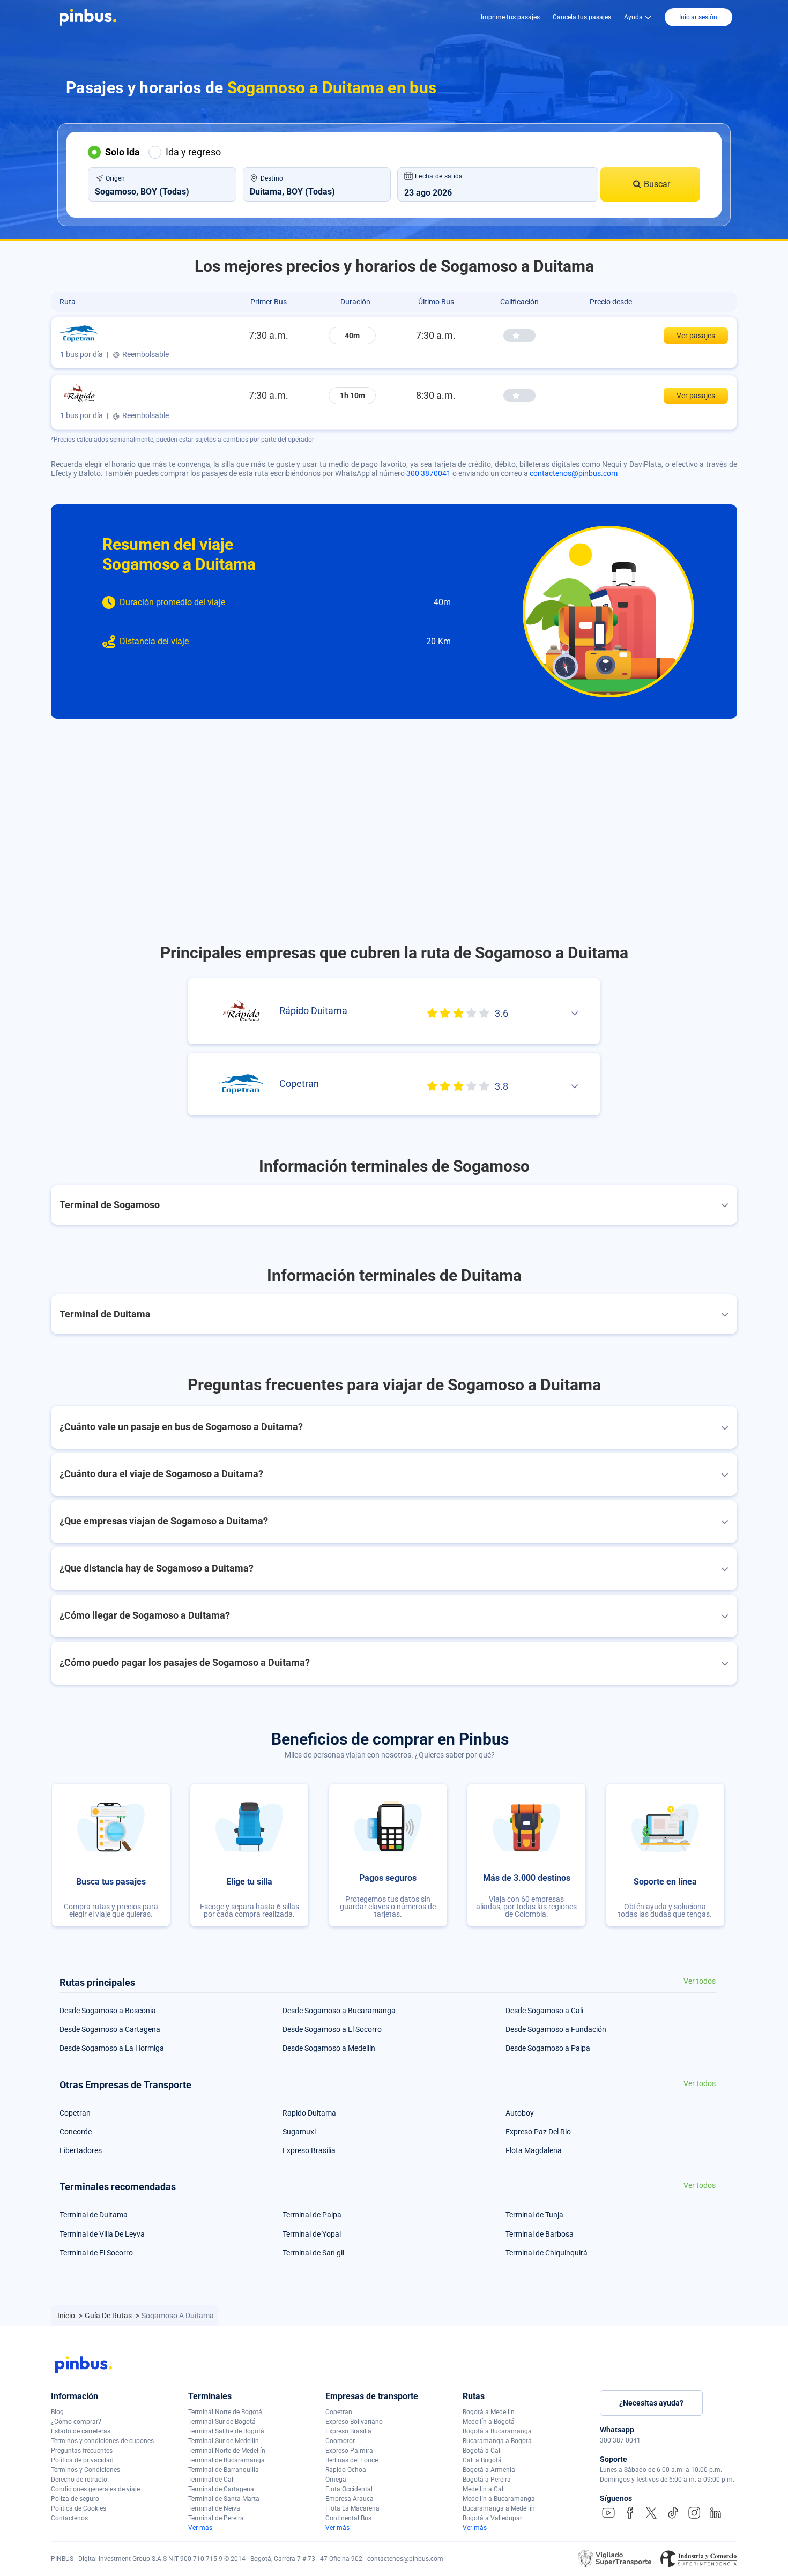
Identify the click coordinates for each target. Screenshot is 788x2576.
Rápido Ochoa (346, 2470)
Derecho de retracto (79, 2480)
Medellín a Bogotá (489, 2422)
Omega (336, 2480)
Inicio (67, 2316)
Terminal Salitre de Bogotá (226, 2431)
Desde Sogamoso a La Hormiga (112, 2048)
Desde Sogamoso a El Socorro (332, 2029)
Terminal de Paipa (312, 2215)
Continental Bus (348, 2518)
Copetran (75, 2113)
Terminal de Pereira (216, 2518)
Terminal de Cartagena (221, 2489)
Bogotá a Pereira (487, 2480)
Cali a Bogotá (482, 2460)
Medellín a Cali (484, 2489)
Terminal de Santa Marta (224, 2499)
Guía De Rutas (109, 2316)
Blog (57, 2412)
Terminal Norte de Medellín (227, 2451)
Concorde (76, 2132)
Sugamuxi (299, 2132)
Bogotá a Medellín (489, 2412)
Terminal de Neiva (214, 2508)
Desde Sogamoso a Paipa (548, 2048)
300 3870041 (429, 473)
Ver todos (700, 1981)
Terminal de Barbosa (540, 2234)
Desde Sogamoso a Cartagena (110, 2029)
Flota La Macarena (352, 2508)
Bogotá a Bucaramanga (497, 2431)
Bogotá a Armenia (489, 2470)
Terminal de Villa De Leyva (102, 2234)
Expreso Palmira (349, 2451)
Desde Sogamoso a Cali (544, 2011)
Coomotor (340, 2441)
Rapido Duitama (309, 2113)
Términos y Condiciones (86, 2470)
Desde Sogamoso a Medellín (329, 2048)
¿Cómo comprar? (76, 2422)
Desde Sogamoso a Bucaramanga (339, 2011)
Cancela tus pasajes (582, 17)
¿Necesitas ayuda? (651, 2403)
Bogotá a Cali (482, 2451)
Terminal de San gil (313, 2253)
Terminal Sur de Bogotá (222, 2422)
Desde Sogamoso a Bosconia (108, 2011)
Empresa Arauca (350, 2499)
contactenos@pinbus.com (574, 473)
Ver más (200, 2528)
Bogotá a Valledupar (492, 2518)
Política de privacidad (82, 2460)
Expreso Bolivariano (354, 2422)
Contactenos (69, 2518)
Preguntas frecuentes (82, 2451)
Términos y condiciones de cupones (102, 2441)
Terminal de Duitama (94, 2215)
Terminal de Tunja (534, 2215)
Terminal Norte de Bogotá (225, 2412)
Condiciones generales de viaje (95, 2489)
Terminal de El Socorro (96, 2253)
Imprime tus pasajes (510, 17)
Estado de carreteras (81, 2431)
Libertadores (81, 2150)
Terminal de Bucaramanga (226, 2460)
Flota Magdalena (534, 2150)
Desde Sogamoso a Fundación (556, 2029)
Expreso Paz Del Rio (538, 2132)
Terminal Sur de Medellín (224, 2441)
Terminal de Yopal (312, 2234)
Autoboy (520, 2113)
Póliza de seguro (75, 2499)
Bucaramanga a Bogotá (497, 2441)
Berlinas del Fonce (352, 2460)
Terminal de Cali (211, 2480)
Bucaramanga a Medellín (499, 2508)
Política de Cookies (79, 2508)
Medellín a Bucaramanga (499, 2499)
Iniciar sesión (698, 17)
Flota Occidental (349, 2489)
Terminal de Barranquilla (224, 2470)
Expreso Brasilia (309, 2150)
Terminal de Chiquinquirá (547, 2253)
